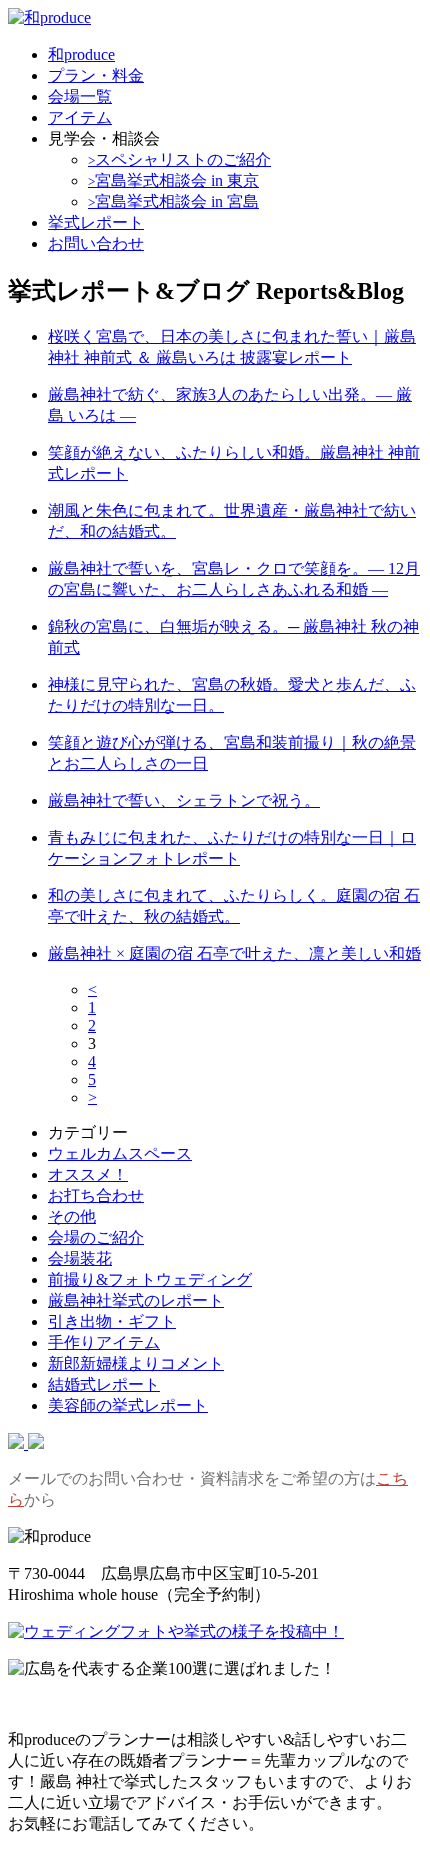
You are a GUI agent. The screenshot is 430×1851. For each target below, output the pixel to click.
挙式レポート (96, 222)
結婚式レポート (104, 1384)
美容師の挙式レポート (128, 1405)
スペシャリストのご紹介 (179, 159)
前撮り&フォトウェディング (150, 1279)
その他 (72, 1216)
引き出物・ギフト (112, 1321)
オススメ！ (88, 1174)
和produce (81, 54)
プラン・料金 (96, 75)
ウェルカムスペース (120, 1153)
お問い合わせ (96, 243)
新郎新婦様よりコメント (136, 1363)
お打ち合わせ (96, 1195)
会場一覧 (80, 96)
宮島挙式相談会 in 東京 (173, 180)
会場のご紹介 (96, 1237)
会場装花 (80, 1258)
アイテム (80, 117)
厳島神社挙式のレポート (136, 1300)
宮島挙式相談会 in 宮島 (173, 201)
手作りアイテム (104, 1342)
